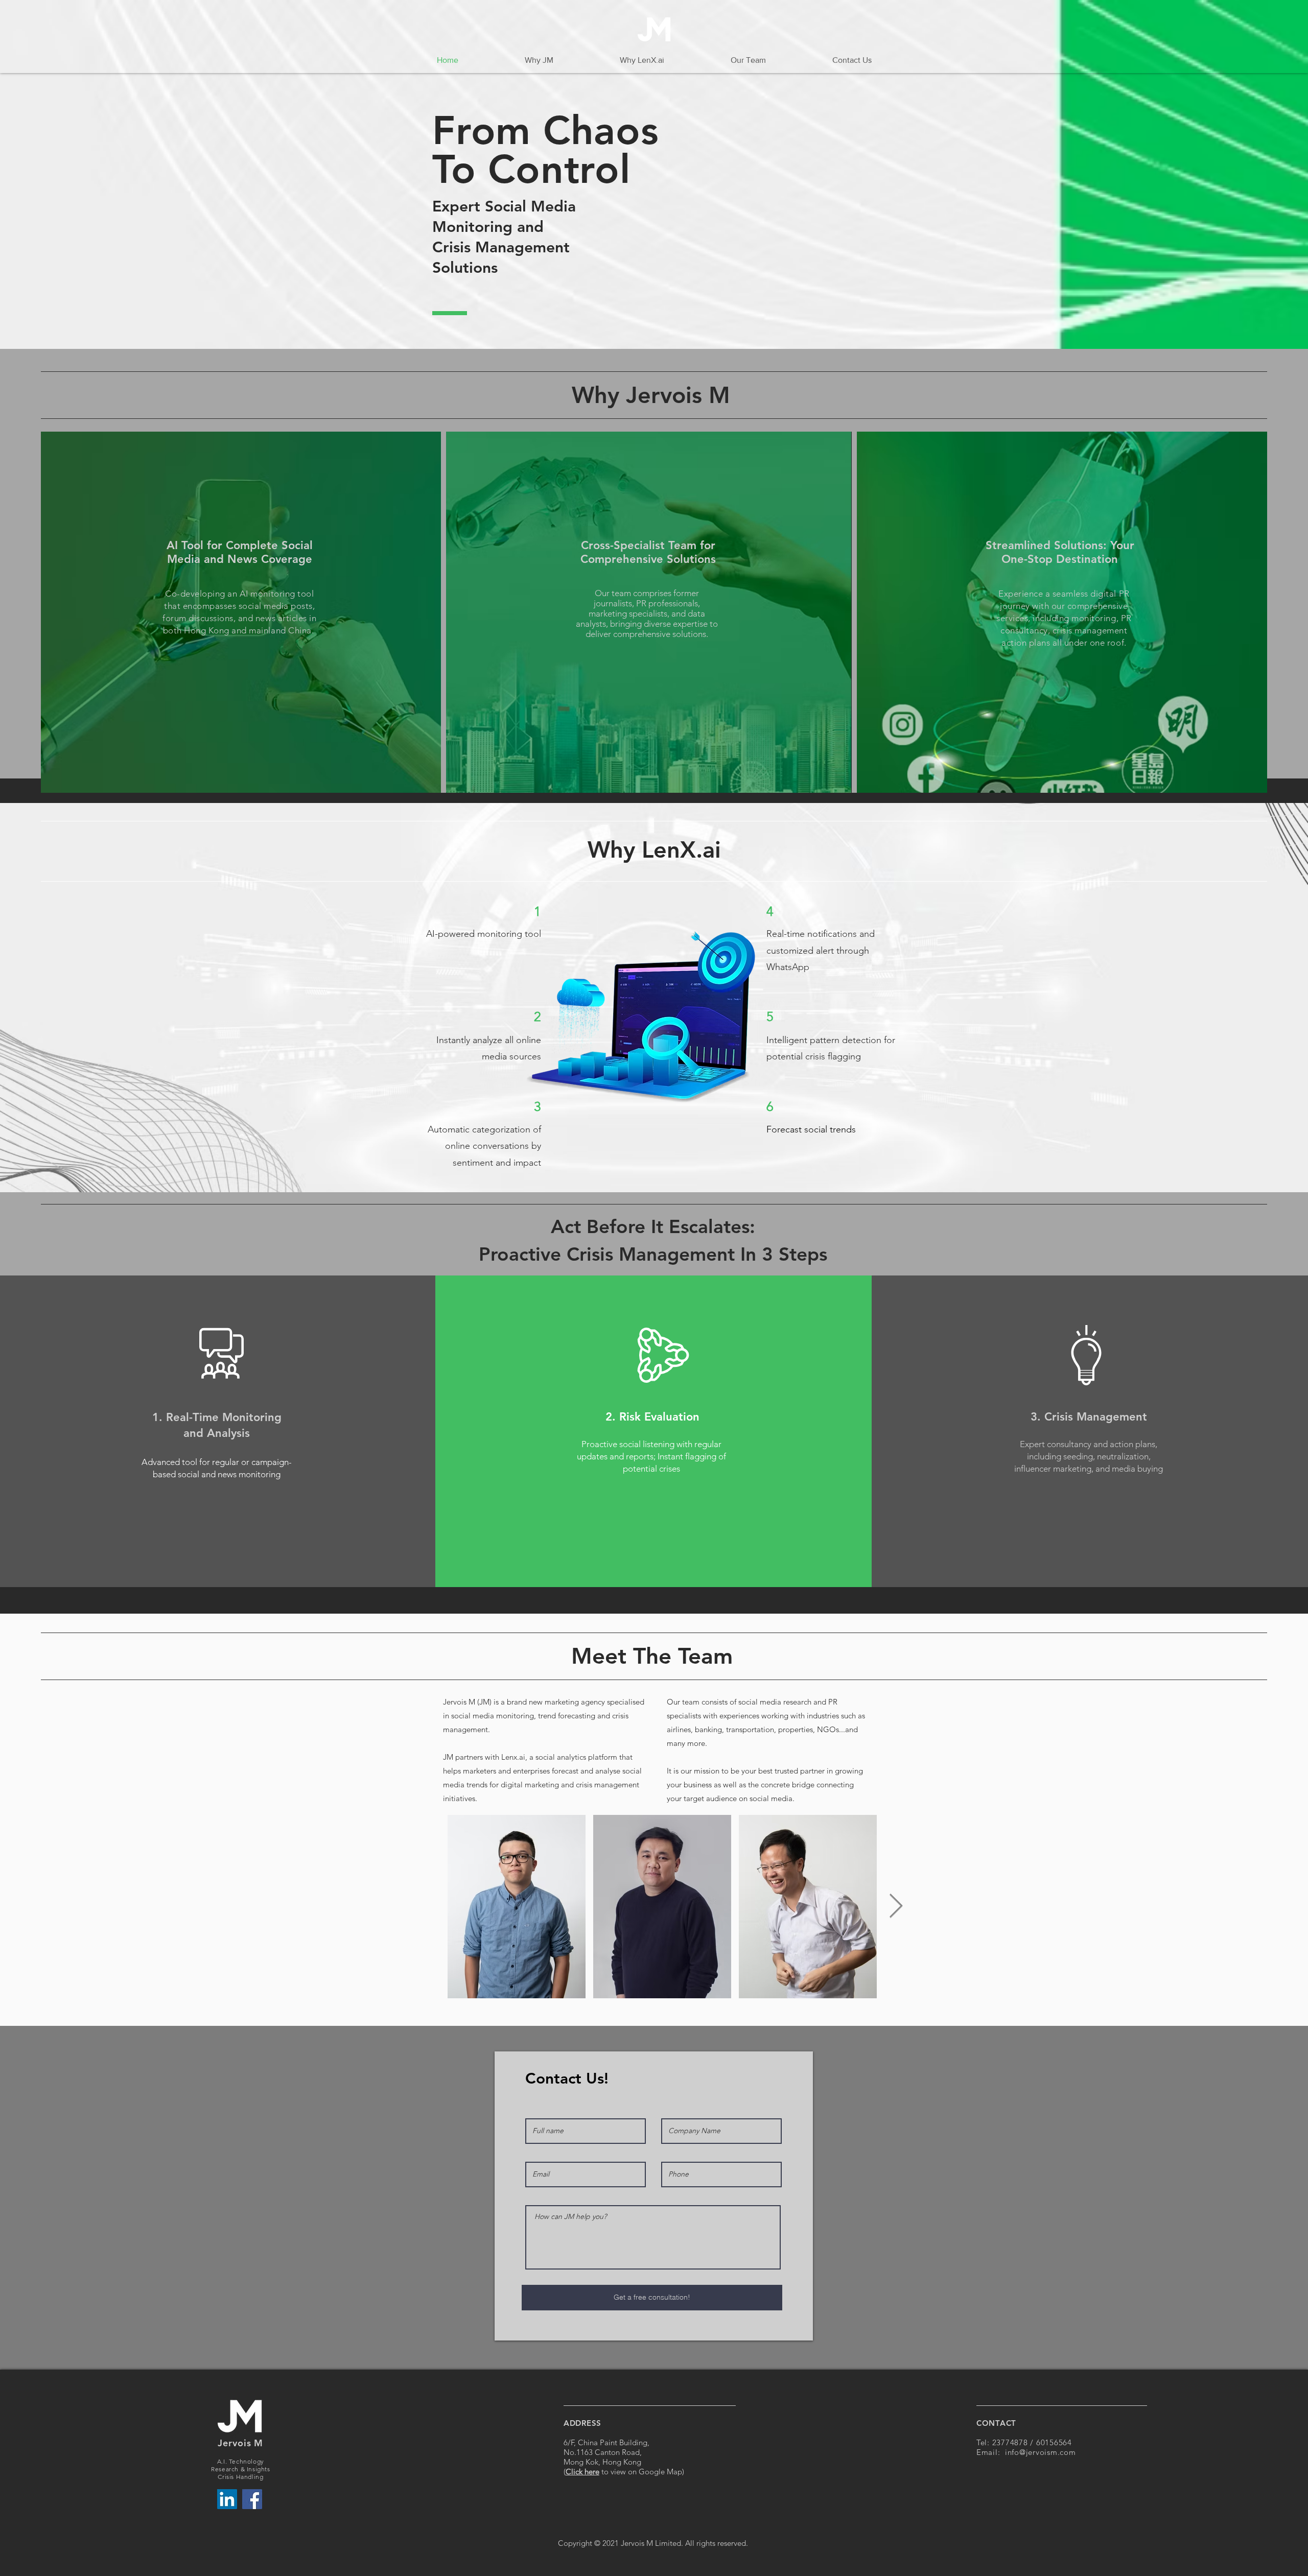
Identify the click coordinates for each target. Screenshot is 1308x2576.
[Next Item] (896, 1907)
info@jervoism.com (1041, 2452)
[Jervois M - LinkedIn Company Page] (227, 2499)
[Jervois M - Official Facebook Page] (252, 2499)
